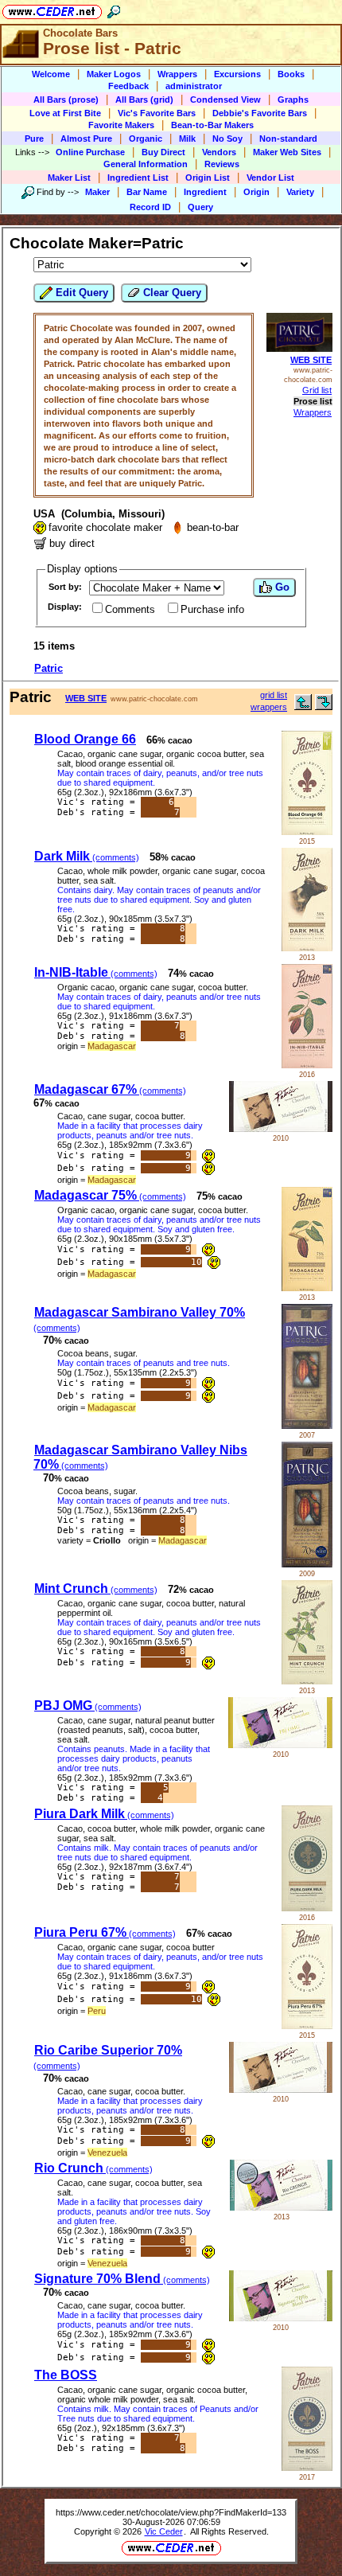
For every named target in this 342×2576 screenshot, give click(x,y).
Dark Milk (87, 856)
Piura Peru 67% (105, 1932)
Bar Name (147, 192)
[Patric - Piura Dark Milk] (307, 1908)
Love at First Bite (65, 113)
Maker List (69, 178)
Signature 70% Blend (122, 2279)
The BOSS (66, 2375)
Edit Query (80, 293)
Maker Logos (114, 74)
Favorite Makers (121, 125)
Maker (97, 192)
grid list (274, 695)
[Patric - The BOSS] (307, 2467)
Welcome (51, 74)
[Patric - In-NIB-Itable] (307, 1065)
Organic (146, 139)
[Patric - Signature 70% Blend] (281, 2318)
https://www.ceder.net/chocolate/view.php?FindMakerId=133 (171, 2512)
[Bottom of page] (324, 706)
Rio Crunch (93, 2168)
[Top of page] (303, 706)
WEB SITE (311, 360)
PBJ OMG (88, 1706)
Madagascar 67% (110, 1089)
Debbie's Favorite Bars (260, 113)
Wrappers (177, 74)
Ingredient (205, 192)
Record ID (150, 207)
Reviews (222, 164)
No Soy (227, 139)
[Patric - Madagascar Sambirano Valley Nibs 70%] (307, 1564)
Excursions (237, 74)
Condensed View (225, 100)
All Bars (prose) (66, 100)
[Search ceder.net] (114, 9)
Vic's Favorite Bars (157, 113)
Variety (300, 192)
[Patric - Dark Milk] (307, 948)
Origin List (208, 178)
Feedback (128, 86)
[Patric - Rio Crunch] (281, 2207)
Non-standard (288, 139)
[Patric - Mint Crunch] (307, 1681)
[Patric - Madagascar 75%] (307, 1288)
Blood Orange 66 (85, 739)
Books (291, 74)
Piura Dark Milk (104, 1814)
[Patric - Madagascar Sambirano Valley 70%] (307, 1425)
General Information (146, 164)
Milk (187, 139)
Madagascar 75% (110, 1195)
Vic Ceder (164, 2531)
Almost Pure (86, 139)
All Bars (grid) (144, 100)
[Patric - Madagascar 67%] (281, 1128)
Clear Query (171, 293)
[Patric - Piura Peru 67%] (307, 2026)
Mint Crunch (96, 1589)
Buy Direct (163, 152)
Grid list (317, 390)
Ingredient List (138, 178)
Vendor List (270, 178)
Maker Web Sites (287, 152)
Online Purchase (90, 152)
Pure (34, 139)
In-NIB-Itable (96, 972)
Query (200, 207)
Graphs (293, 100)
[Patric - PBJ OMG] (280, 1745)
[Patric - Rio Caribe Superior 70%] (281, 2089)
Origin (256, 192)
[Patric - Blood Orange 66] (307, 831)
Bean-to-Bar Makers (212, 125)
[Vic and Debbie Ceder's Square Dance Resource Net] (52, 9)
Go (281, 587)
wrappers (269, 707)
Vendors (219, 152)
